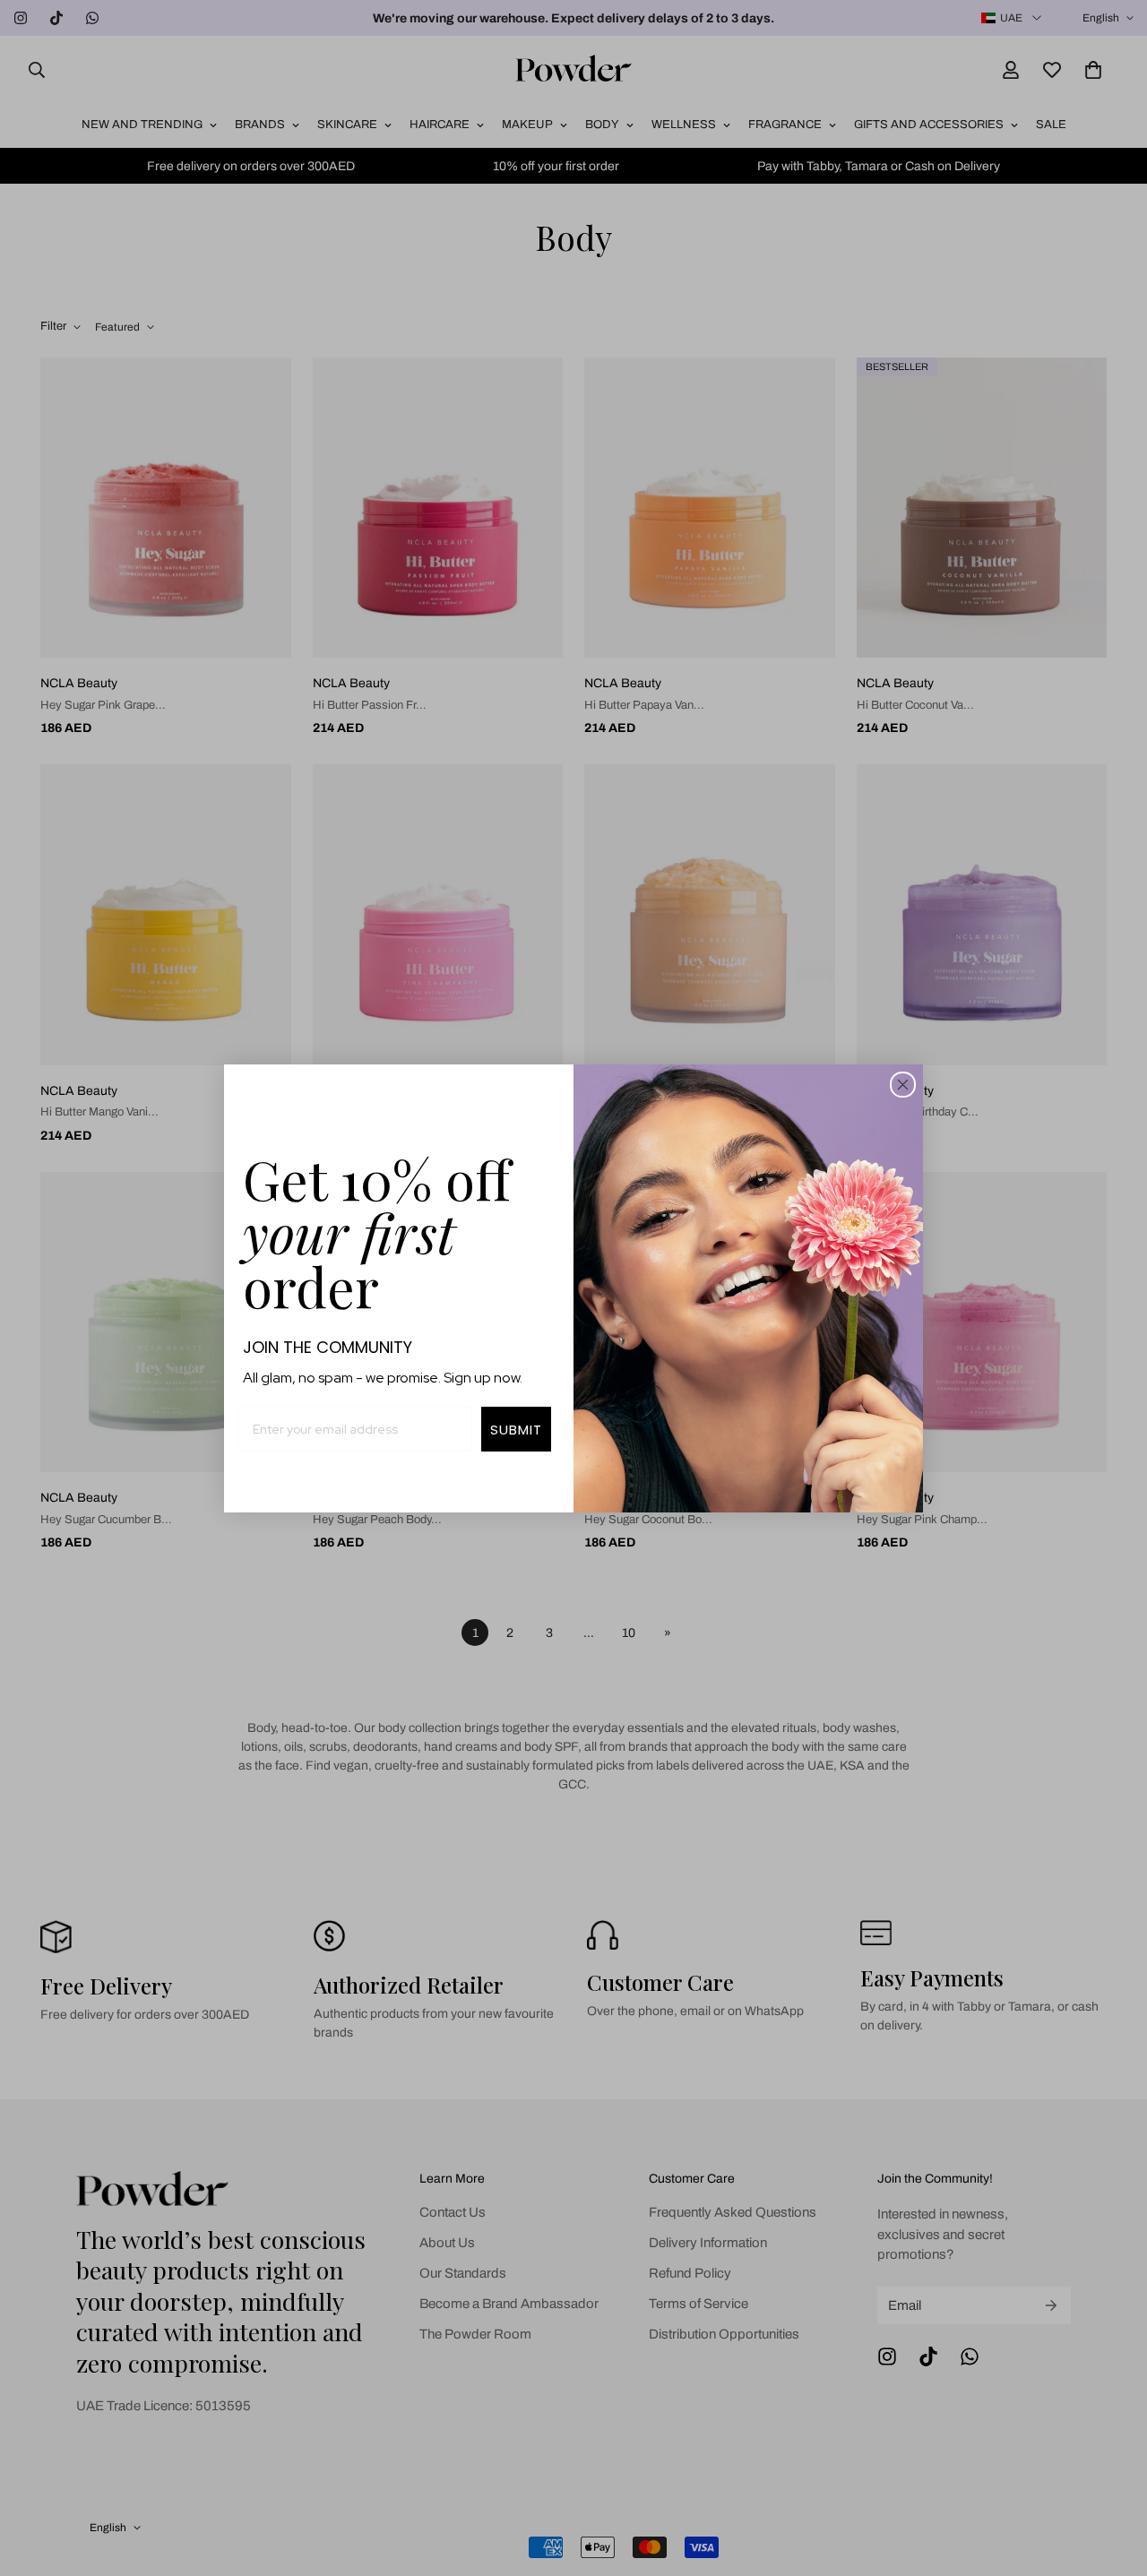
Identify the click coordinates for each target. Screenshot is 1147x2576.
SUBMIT (516, 1430)
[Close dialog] (903, 1085)
